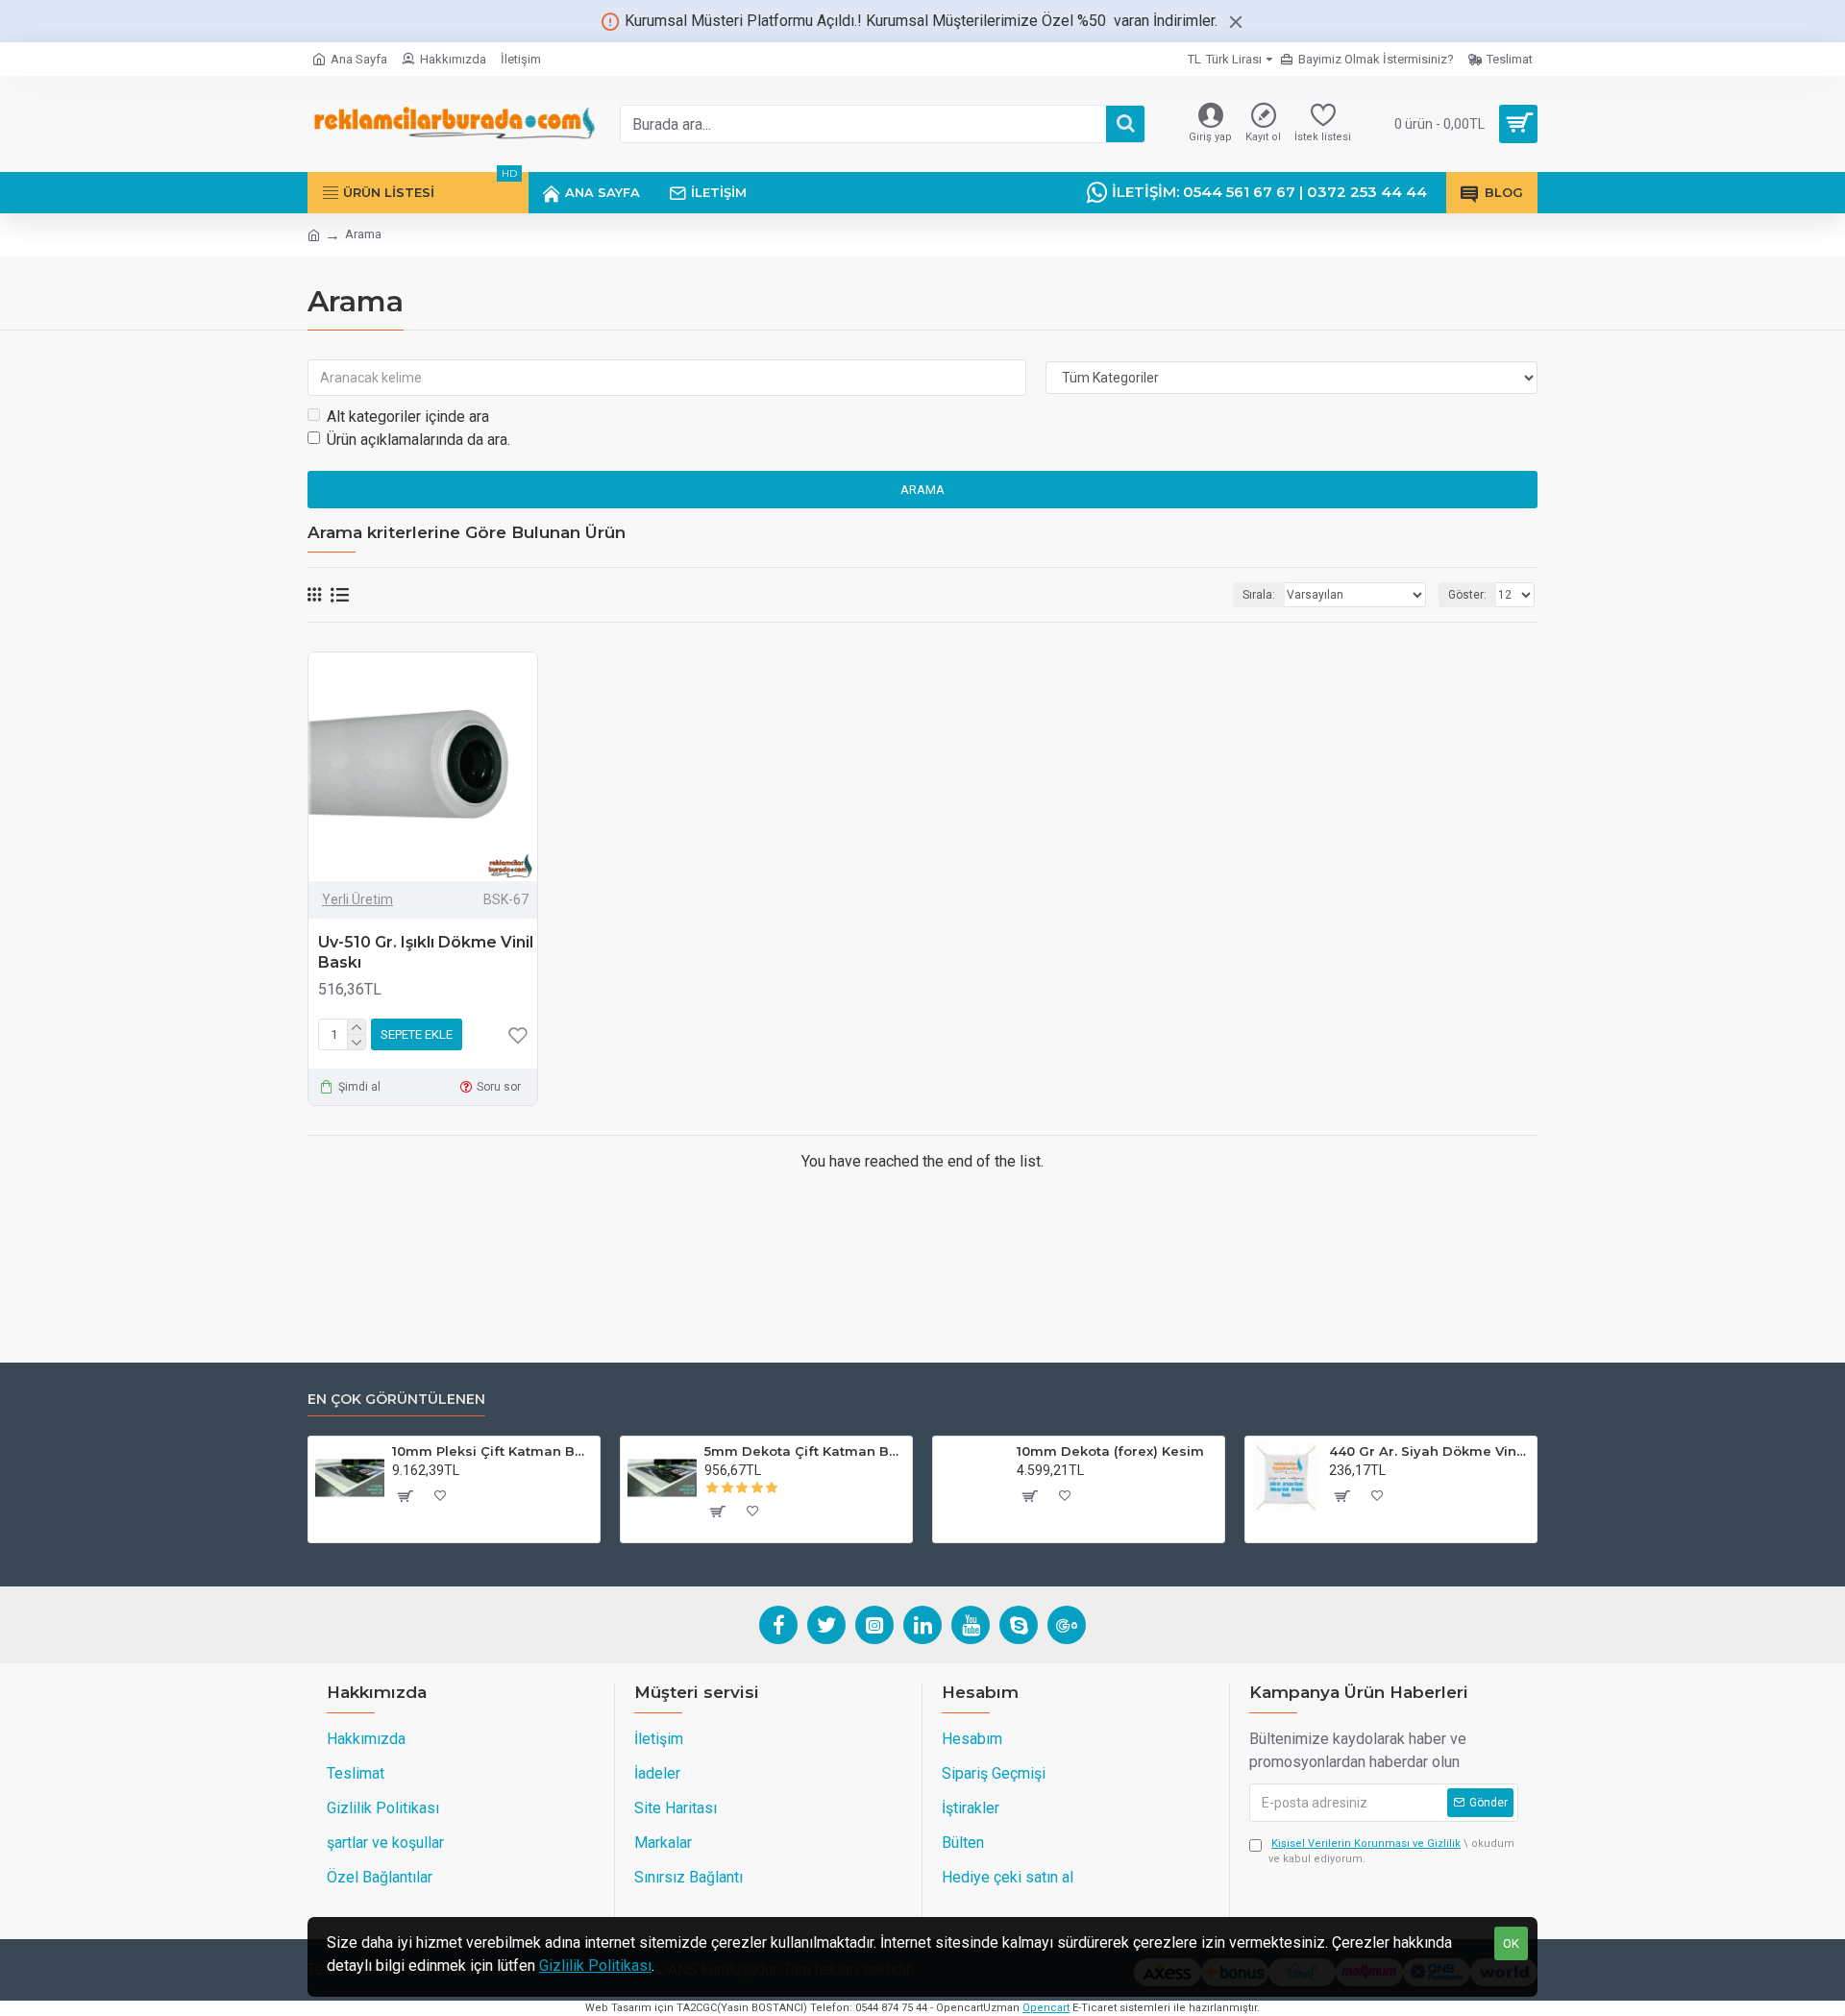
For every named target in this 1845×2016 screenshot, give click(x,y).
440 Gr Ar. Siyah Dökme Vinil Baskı (1429, 1451)
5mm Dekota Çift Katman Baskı (805, 1451)
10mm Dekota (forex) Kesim (1110, 1451)
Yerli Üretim (357, 899)
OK (1511, 1943)
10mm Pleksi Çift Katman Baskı (492, 1451)
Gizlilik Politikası (595, 1966)
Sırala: (1259, 595)
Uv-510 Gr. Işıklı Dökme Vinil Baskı (426, 952)
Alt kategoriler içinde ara (408, 417)
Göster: (1467, 595)
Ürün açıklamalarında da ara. (418, 440)
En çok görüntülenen (396, 1400)
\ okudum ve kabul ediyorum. (1391, 1852)
